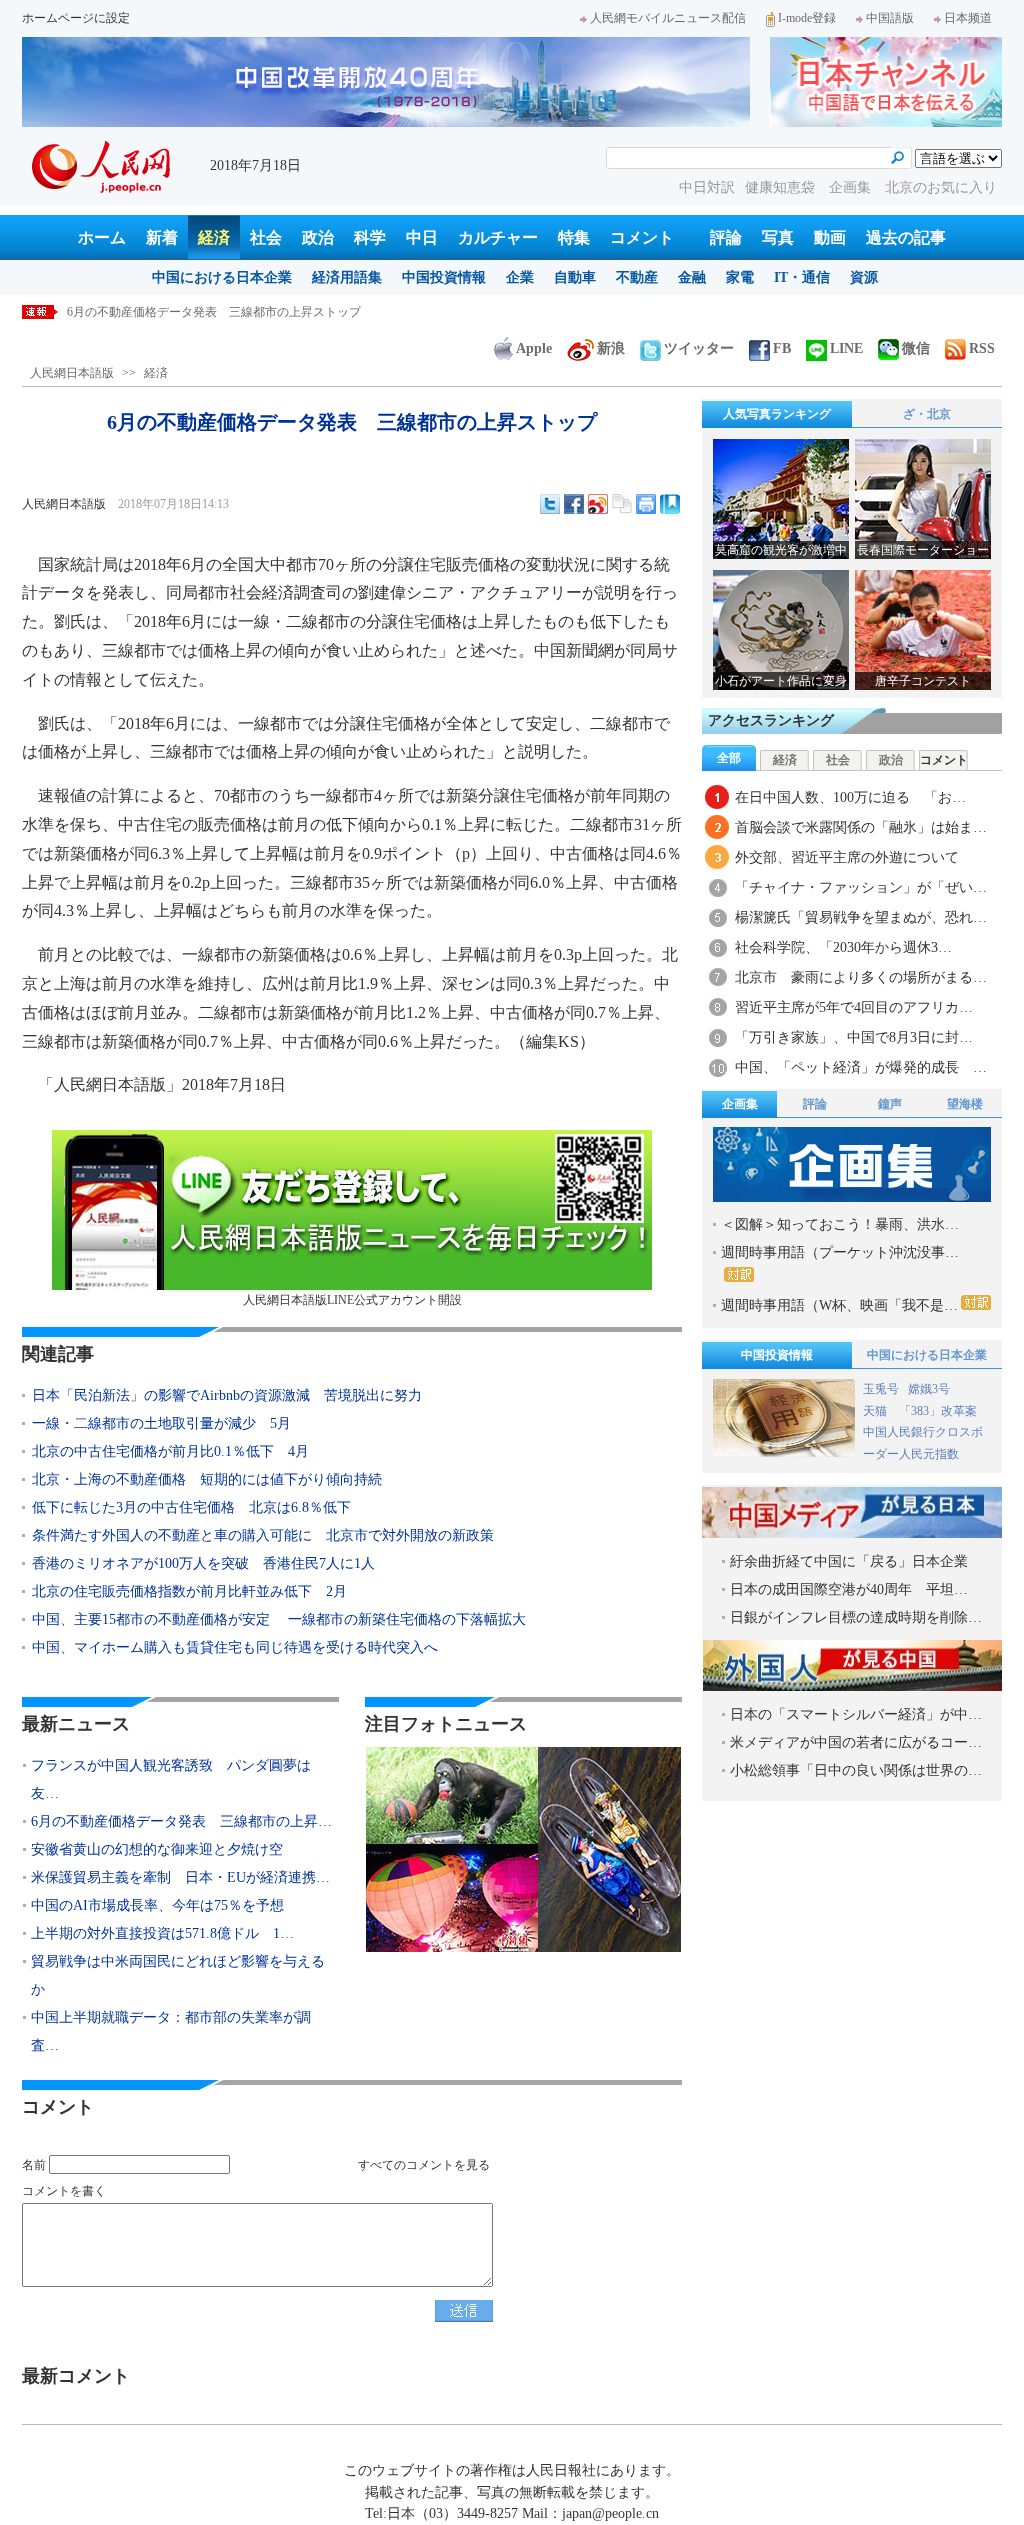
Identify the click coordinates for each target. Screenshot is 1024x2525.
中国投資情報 (444, 277)
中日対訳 (707, 187)
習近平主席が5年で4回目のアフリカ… (854, 1007)
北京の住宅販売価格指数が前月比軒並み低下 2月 (189, 1591)
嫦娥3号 (929, 1389)
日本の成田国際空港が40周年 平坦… (849, 1589)
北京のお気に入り (941, 187)
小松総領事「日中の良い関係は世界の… (856, 1770)
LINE (846, 348)
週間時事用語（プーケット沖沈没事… (840, 1252)
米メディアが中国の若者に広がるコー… (856, 1742)
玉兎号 (881, 1389)
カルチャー (498, 237)
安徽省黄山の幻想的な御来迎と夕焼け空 (157, 1849)
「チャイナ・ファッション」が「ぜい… (861, 887)
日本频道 (968, 18)
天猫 (876, 1411)
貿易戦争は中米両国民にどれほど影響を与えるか (178, 1975)
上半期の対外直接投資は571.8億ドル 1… (162, 1933)
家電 (740, 277)
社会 (266, 237)
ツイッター (699, 348)
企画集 (852, 187)
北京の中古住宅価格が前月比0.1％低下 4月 (170, 1451)
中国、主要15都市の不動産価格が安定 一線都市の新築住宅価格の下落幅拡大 (279, 1619)
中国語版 (890, 18)
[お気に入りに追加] (670, 504)
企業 (520, 277)
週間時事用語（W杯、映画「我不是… (839, 1305)
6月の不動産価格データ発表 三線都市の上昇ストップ (214, 312)
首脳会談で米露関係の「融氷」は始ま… (861, 827)
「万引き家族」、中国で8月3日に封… (854, 1037)
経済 (214, 237)
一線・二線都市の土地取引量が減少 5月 (161, 1423)
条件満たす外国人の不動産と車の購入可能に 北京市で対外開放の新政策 (263, 1535)
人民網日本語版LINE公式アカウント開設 (352, 1300)
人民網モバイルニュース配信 (668, 18)
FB (782, 348)
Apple (534, 348)
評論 (726, 237)
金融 (692, 277)
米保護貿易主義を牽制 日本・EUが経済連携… (180, 1877)
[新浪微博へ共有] (598, 504)
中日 (422, 237)
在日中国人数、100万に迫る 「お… (850, 797)
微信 (916, 348)
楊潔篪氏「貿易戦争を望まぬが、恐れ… (861, 917)
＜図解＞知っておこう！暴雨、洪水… (840, 1224)
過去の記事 (906, 237)
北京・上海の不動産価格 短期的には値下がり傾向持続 (207, 1479)
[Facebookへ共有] (574, 504)
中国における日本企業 (222, 277)
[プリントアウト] (646, 504)
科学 (370, 237)
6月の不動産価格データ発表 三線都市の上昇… (181, 1821)
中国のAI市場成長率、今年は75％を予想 (157, 1905)
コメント (642, 237)
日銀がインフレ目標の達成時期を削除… (856, 1617)
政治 (318, 237)
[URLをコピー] (622, 504)
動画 (830, 237)
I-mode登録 (807, 18)
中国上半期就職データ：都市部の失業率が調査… (171, 2031)
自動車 (575, 277)
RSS (982, 348)
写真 (778, 237)
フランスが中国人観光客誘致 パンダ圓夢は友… (171, 1779)
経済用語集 (347, 277)
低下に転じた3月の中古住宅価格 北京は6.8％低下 (191, 1507)
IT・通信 (802, 277)
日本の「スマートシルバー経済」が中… (856, 1714)
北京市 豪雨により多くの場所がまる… (861, 977)
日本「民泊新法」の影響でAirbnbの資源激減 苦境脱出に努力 (227, 1395)
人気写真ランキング (777, 414)
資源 (864, 277)
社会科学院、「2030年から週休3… (843, 947)
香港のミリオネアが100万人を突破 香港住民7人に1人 (203, 1563)
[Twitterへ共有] (550, 504)
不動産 (637, 277)
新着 (162, 237)
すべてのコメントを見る (424, 2165)
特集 (574, 237)
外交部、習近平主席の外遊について (847, 857)
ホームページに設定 (76, 18)
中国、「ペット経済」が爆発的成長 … (861, 1067)
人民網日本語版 (72, 373)
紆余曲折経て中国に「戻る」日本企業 (849, 1561)
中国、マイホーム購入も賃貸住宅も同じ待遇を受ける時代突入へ (235, 1647)
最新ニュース (76, 1724)
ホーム (102, 237)
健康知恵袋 (782, 187)
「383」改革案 (938, 1411)
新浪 (611, 348)
